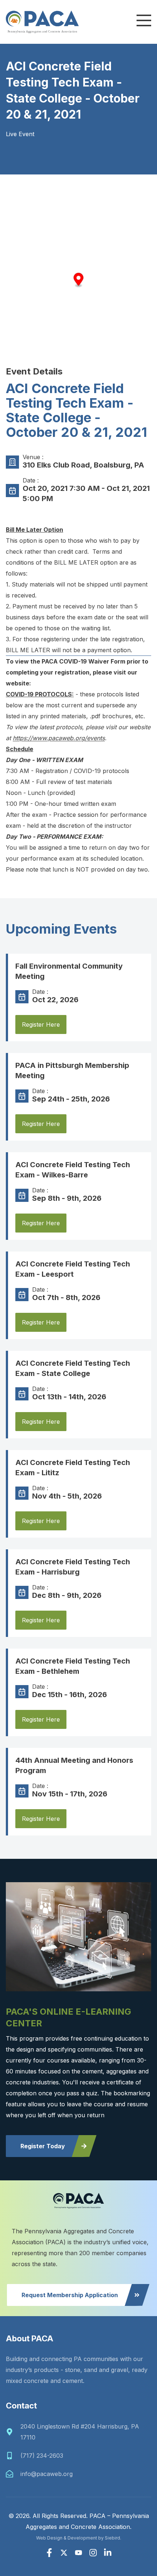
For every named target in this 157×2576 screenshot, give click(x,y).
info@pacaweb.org (47, 2474)
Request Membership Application (70, 2295)
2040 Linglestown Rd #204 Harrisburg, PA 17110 (80, 2432)
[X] (64, 2553)
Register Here (41, 1024)
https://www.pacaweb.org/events (59, 738)
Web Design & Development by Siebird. (79, 2538)
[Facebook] (49, 2553)
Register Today (43, 2146)
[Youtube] (78, 2553)
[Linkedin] (108, 2553)
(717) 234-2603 (42, 2456)
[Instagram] (93, 2553)
